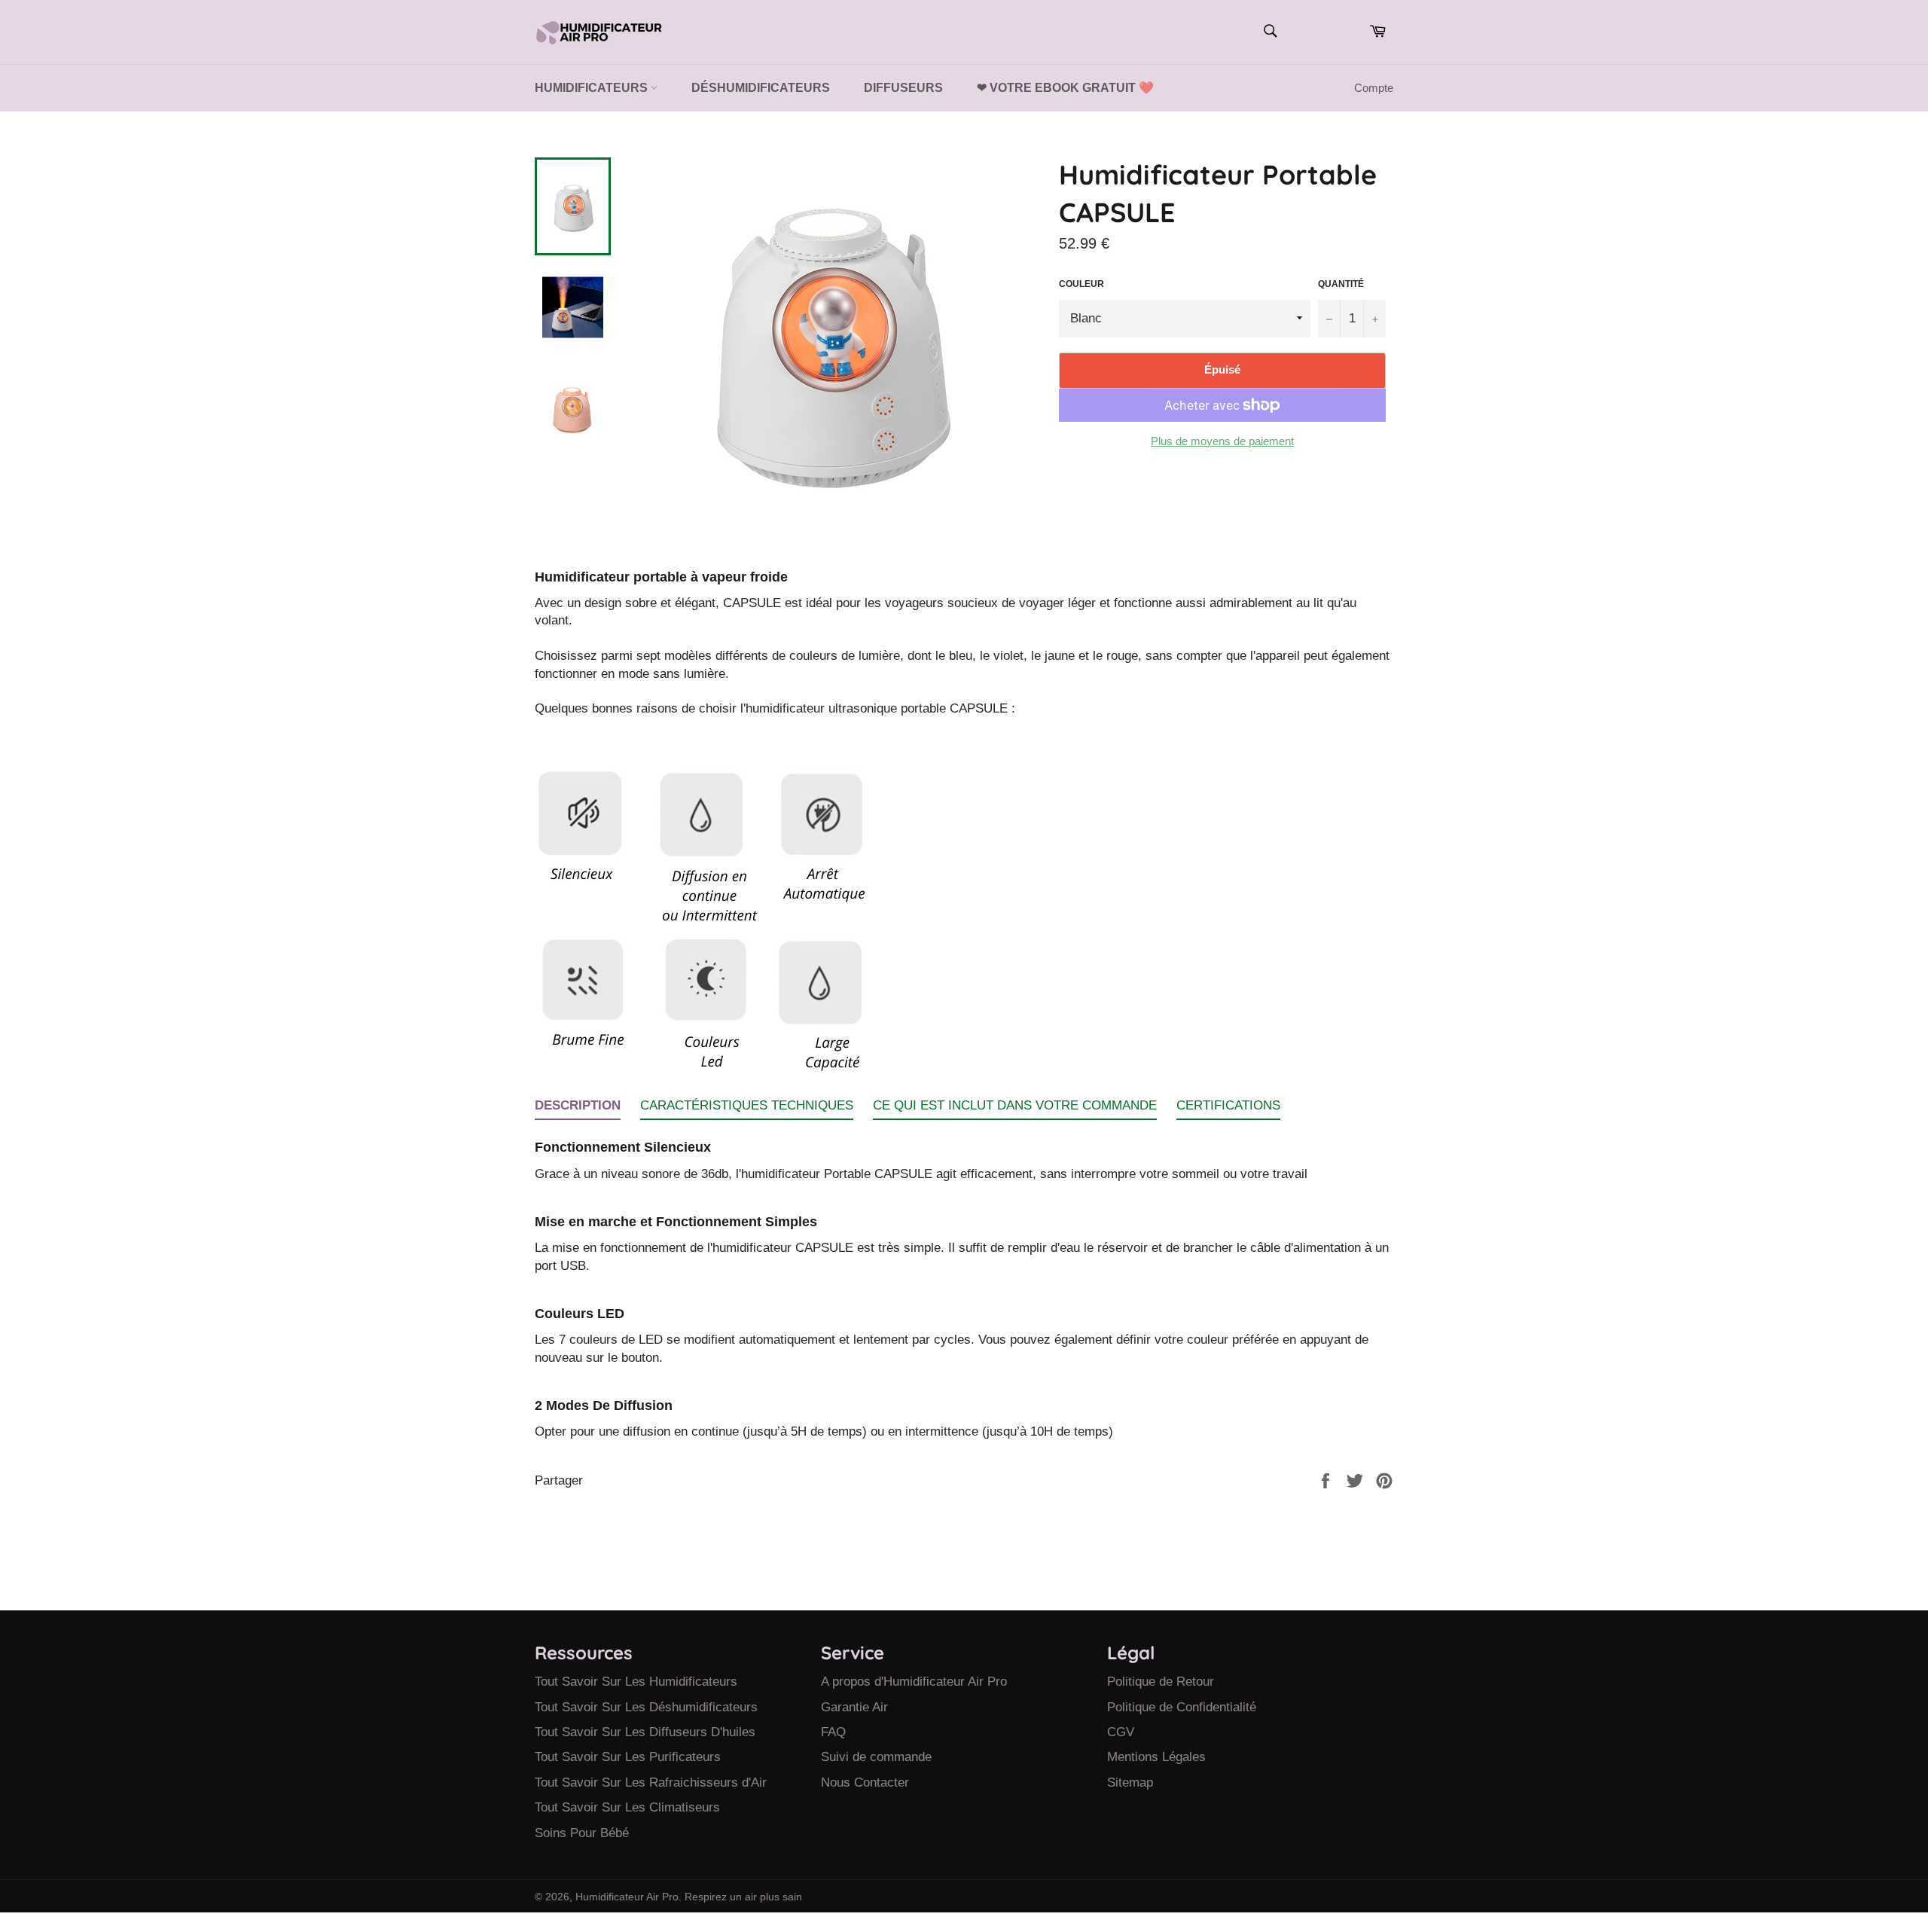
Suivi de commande (876, 1757)
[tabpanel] (964, 1280)
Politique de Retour (1161, 1682)
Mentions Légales (1156, 1757)
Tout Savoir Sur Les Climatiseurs (627, 1807)
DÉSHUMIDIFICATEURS (761, 88)
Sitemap (1130, 1782)
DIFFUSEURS (903, 88)
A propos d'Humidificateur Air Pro (914, 1682)
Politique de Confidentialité (1182, 1707)
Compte (1374, 88)
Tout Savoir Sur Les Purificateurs (628, 1757)
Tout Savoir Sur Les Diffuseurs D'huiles (645, 1732)
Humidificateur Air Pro (627, 1897)
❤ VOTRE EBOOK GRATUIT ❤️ (1065, 88)
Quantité (1341, 284)
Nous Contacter (865, 1782)
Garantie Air (854, 1707)
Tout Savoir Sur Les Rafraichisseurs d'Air (651, 1782)
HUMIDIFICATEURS (593, 88)
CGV (1121, 1732)
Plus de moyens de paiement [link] (1222, 441)
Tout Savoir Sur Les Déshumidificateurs (646, 1707)
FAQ (833, 1732)
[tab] (578, 1108)
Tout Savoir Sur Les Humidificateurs (636, 1682)
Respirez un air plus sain (743, 1897)
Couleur (1081, 284)
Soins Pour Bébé (582, 1833)
